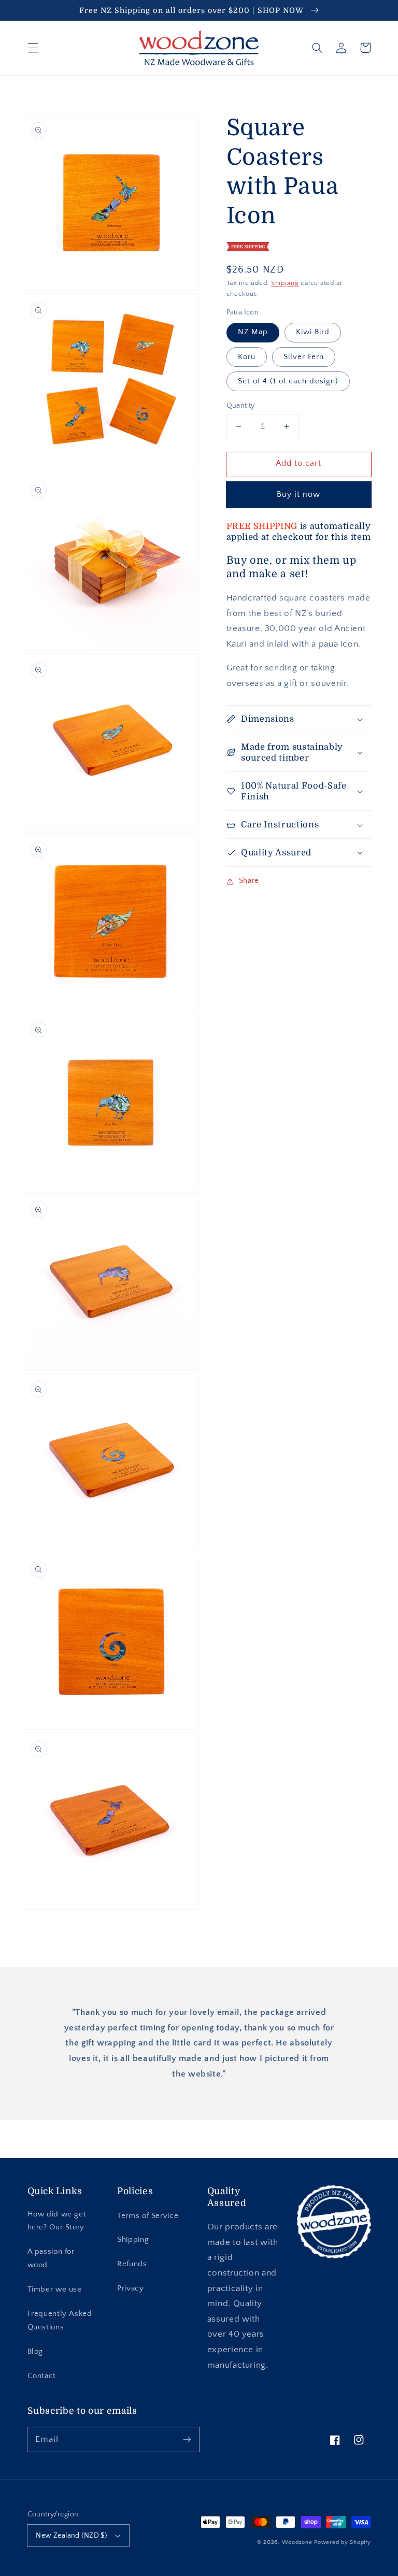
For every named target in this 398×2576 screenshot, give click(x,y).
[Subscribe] (187, 2439)
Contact (42, 2376)
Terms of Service (148, 2216)
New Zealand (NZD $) (71, 2536)
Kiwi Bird (313, 332)
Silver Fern (304, 357)
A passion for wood (51, 2258)
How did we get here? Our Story (57, 2221)
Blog (35, 2352)
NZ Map (253, 332)
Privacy (130, 2288)
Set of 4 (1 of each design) (288, 381)
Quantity (241, 406)
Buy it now (299, 495)
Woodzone (297, 2542)
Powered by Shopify (342, 2542)
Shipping (285, 283)
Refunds (132, 2264)
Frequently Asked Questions (60, 2321)
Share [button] (249, 881)
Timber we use (55, 2289)
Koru (247, 357)
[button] (33, 48)
